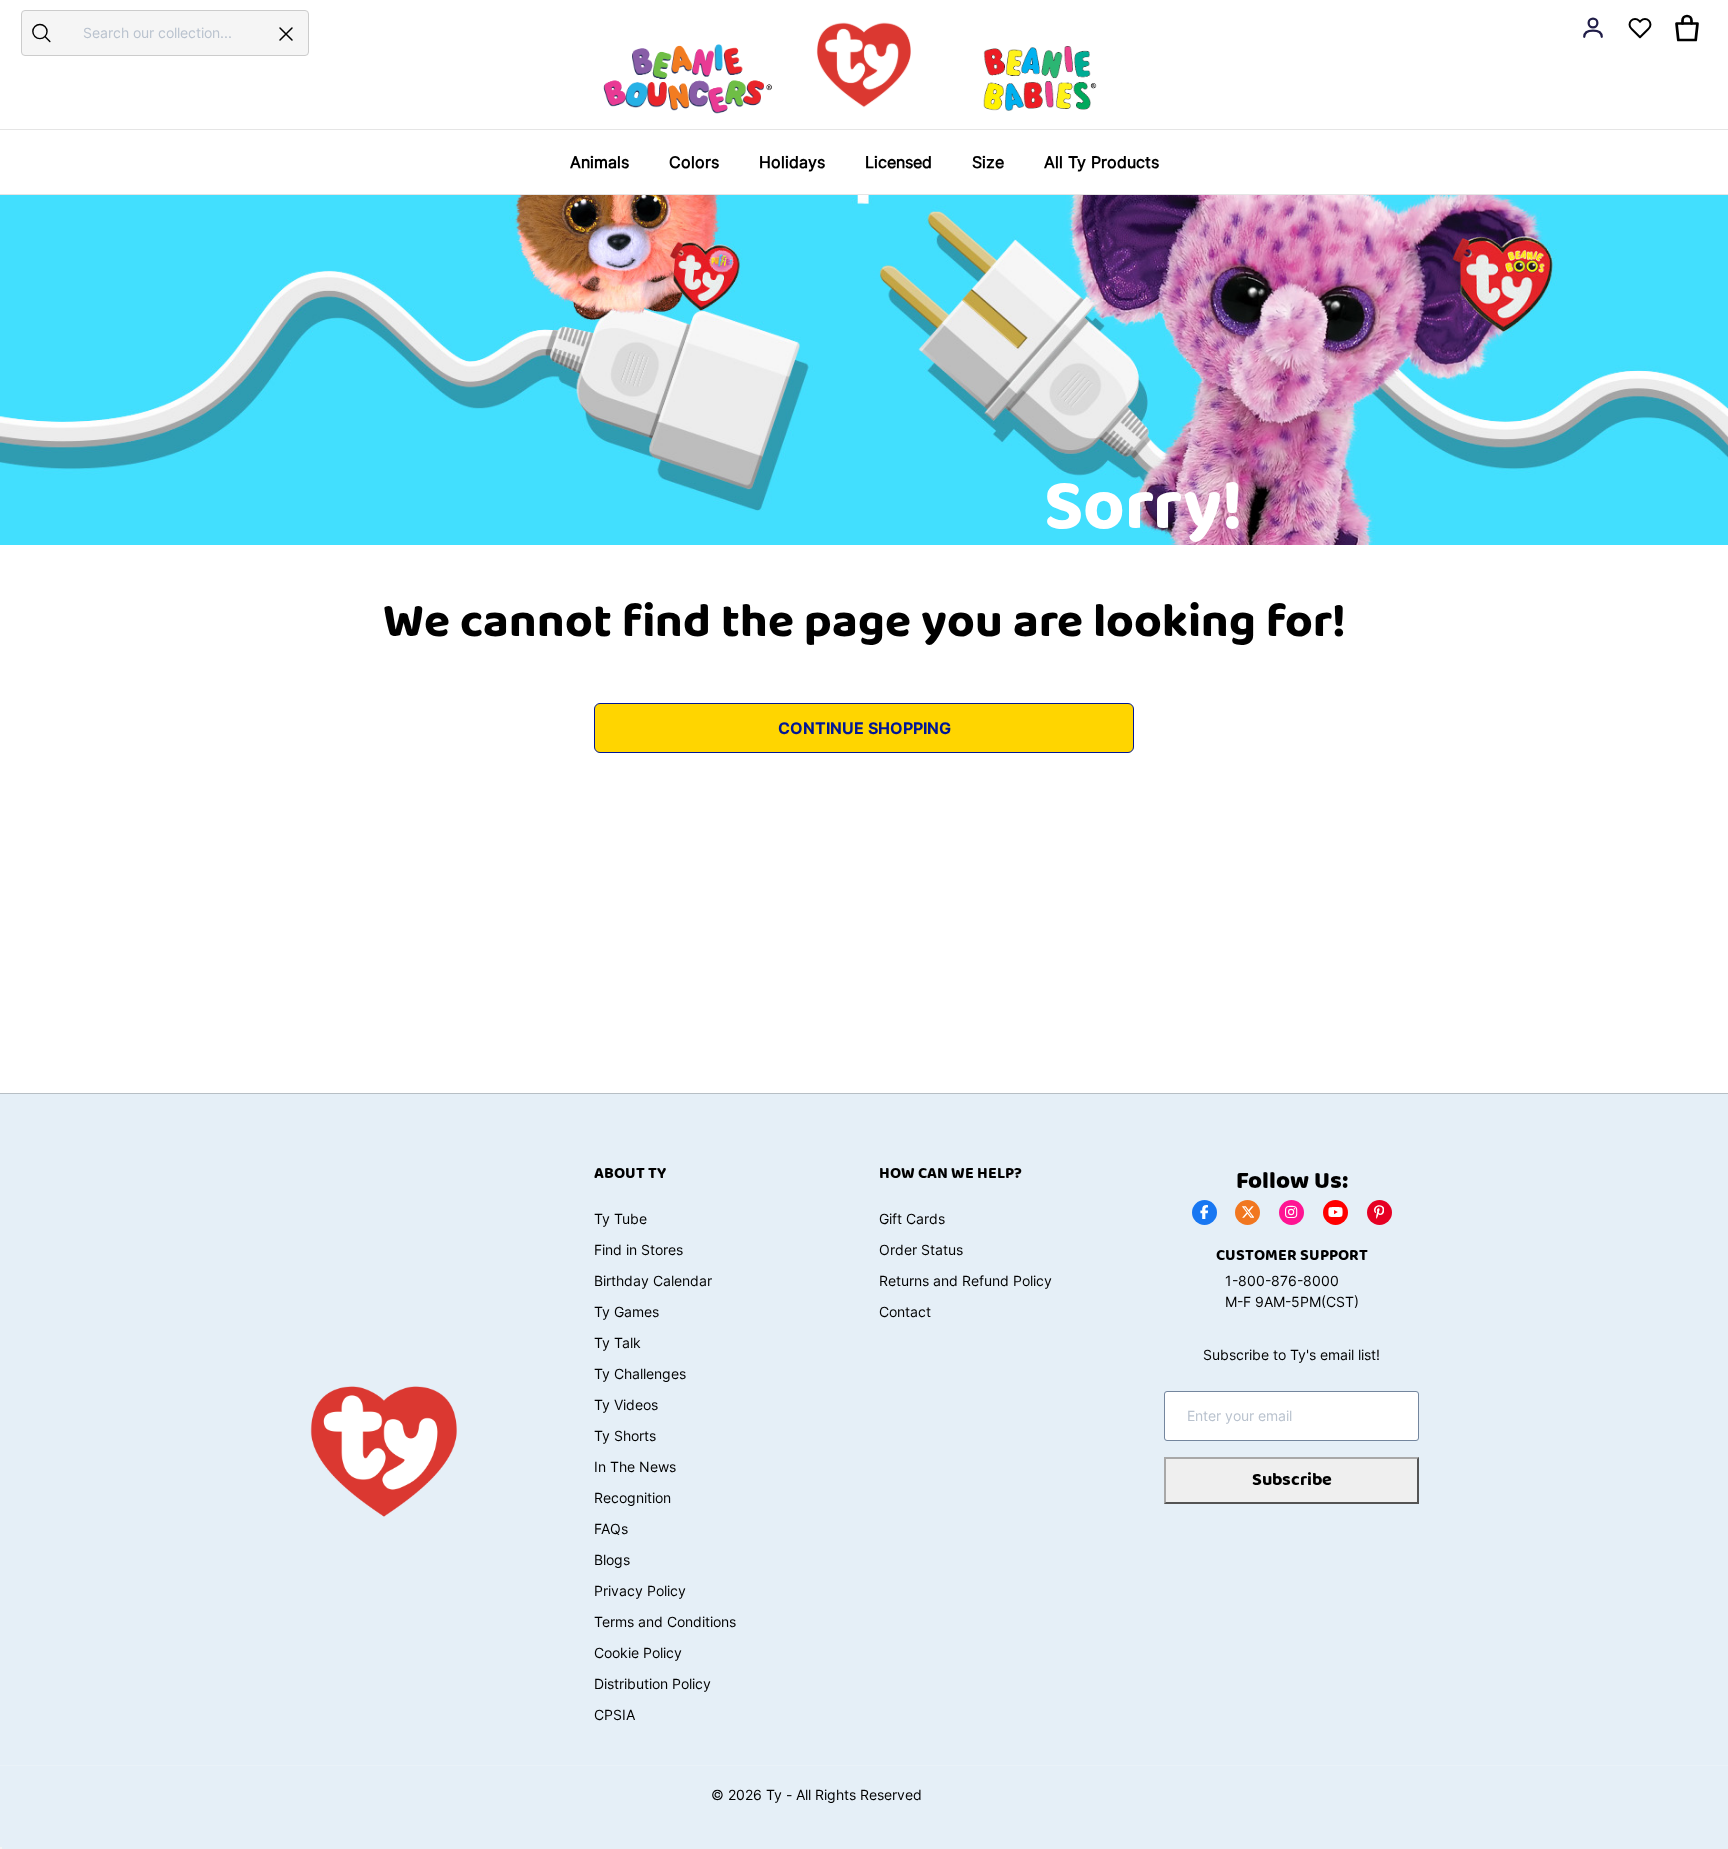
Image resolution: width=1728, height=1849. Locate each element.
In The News (635, 1466)
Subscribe (1292, 1480)
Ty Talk (617, 1342)
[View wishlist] (1640, 28)
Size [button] (988, 162)
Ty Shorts (625, 1435)
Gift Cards (912, 1218)
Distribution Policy (652, 1683)
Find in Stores (638, 1249)
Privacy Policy (640, 1590)
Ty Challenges (640, 1373)
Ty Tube (620, 1218)
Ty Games (626, 1311)
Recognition (632, 1497)
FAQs (611, 1528)
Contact (905, 1311)
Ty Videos (626, 1404)
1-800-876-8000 (1282, 1280)
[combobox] (162, 32)
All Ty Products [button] (1101, 162)
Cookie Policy (638, 1652)
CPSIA (614, 1714)
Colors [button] (694, 162)
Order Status (921, 1249)
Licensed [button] (898, 162)
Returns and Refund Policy (965, 1280)
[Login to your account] (1593, 28)
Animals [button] (599, 162)
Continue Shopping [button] (864, 728)
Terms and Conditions (665, 1621)
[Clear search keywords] (286, 33)
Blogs (612, 1559)
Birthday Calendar (653, 1280)
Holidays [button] (792, 162)
